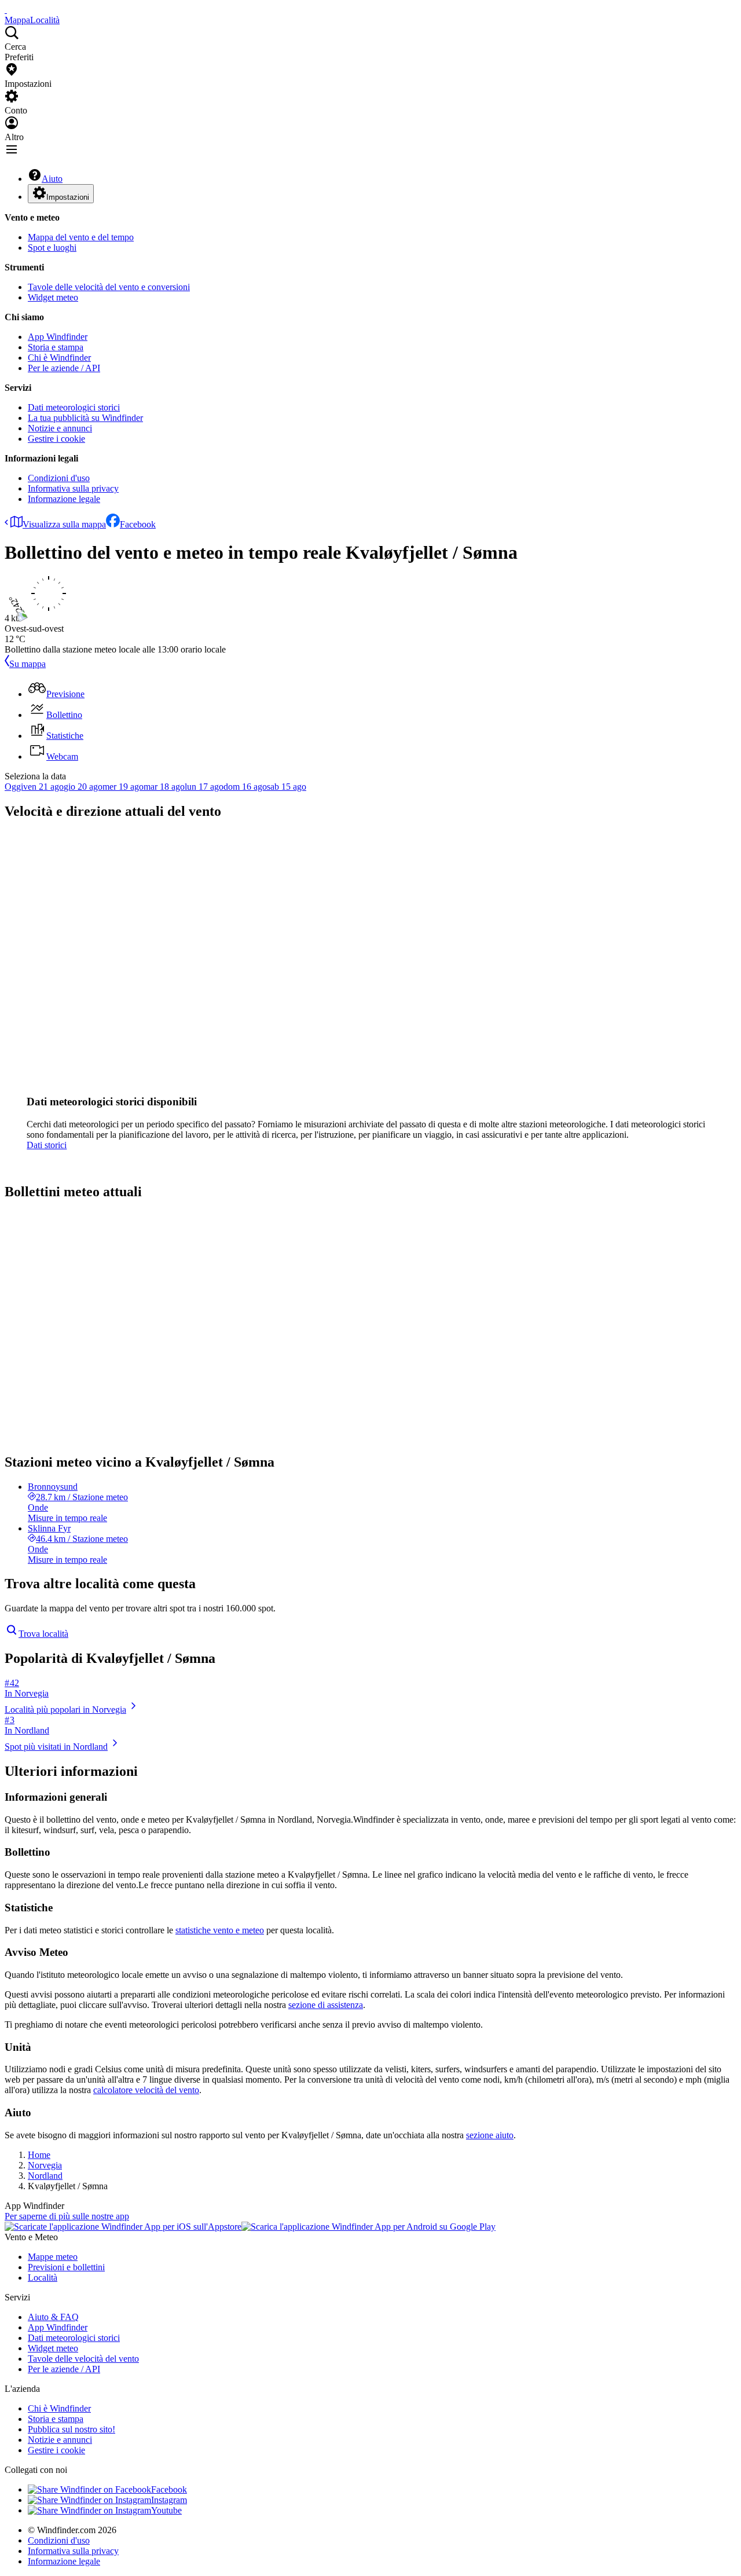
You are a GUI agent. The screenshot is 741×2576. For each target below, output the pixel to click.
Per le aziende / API (64, 368)
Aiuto (52, 179)
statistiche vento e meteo (220, 1930)
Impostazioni (68, 197)
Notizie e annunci (60, 428)
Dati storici (47, 1145)
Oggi (14, 787)
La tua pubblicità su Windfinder (85, 418)
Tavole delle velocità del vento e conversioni (109, 287)
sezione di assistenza (326, 2005)
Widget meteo (53, 297)
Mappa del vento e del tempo (81, 237)
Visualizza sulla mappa (64, 524)
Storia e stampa (56, 347)
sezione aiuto (490, 2135)
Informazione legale (64, 499)
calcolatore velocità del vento (146, 2090)
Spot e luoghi (52, 248)
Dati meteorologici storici (74, 407)
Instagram (169, 2500)
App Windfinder (58, 337)
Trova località (43, 1634)
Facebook (138, 524)
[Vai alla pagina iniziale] (6, 10)
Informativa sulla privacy (73, 488)
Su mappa (27, 664)
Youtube (166, 2510)
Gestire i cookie (56, 439)
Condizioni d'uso (59, 478)
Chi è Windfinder (59, 358)
